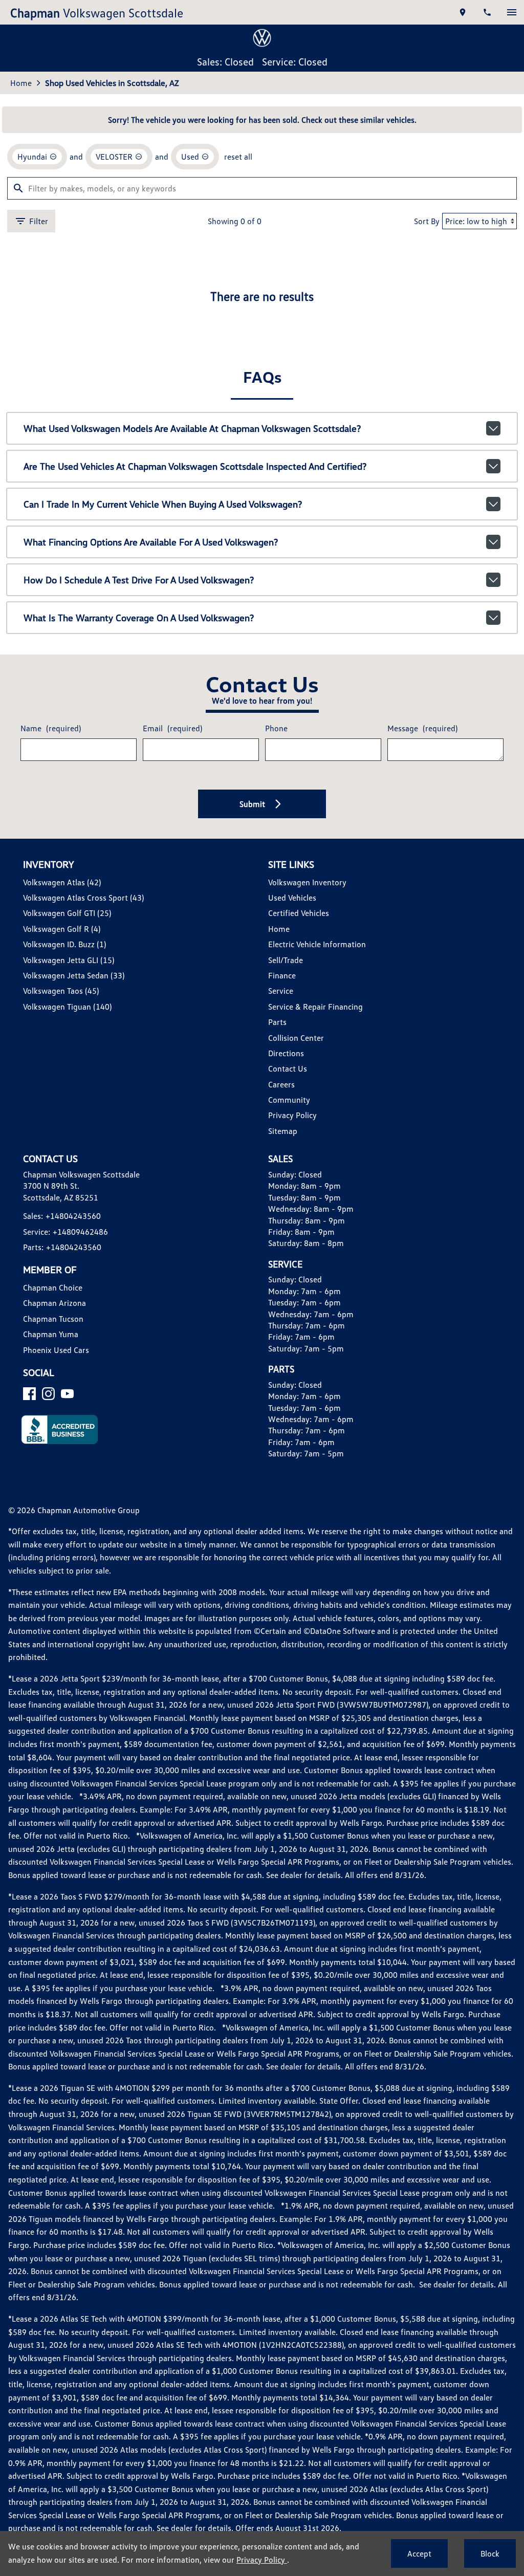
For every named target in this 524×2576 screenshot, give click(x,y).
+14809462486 (80, 1232)
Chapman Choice (53, 1287)
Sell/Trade (286, 960)
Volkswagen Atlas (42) (62, 882)
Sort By (427, 221)
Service (281, 991)
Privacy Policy (292, 1115)
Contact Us (288, 1068)
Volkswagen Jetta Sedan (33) (74, 975)
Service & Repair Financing (315, 1007)
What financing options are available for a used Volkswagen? (151, 542)
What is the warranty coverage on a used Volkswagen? (139, 618)
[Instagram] (48, 1394)
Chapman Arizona (54, 1303)
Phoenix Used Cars (56, 1350)
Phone (276, 728)
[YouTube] (67, 1394)
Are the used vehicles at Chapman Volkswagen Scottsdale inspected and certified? (195, 466)
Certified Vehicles (299, 913)
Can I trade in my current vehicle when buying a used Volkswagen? (163, 504)
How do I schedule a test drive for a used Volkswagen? (139, 580)
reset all (238, 157)
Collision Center (296, 1038)
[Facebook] (29, 1394)
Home (21, 83)
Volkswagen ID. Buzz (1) (64, 944)
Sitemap (283, 1131)
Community (289, 1100)
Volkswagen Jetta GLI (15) (69, 960)
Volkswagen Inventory (307, 882)
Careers (281, 1084)
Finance (282, 975)
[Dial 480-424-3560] (487, 12)
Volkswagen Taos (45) (61, 991)
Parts (277, 1022)
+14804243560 (73, 1216)
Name (51, 728)
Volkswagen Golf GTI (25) (67, 913)
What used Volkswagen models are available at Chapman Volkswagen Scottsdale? (192, 428)
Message (422, 728)
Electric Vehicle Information (317, 944)
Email (172, 728)
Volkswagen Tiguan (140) (67, 1007)
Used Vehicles (292, 898)
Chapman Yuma (51, 1334)
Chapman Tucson (53, 1319)
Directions (286, 1053)
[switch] (512, 12)
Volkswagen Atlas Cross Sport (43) (83, 898)
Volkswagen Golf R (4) (62, 929)
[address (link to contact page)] (463, 12)
